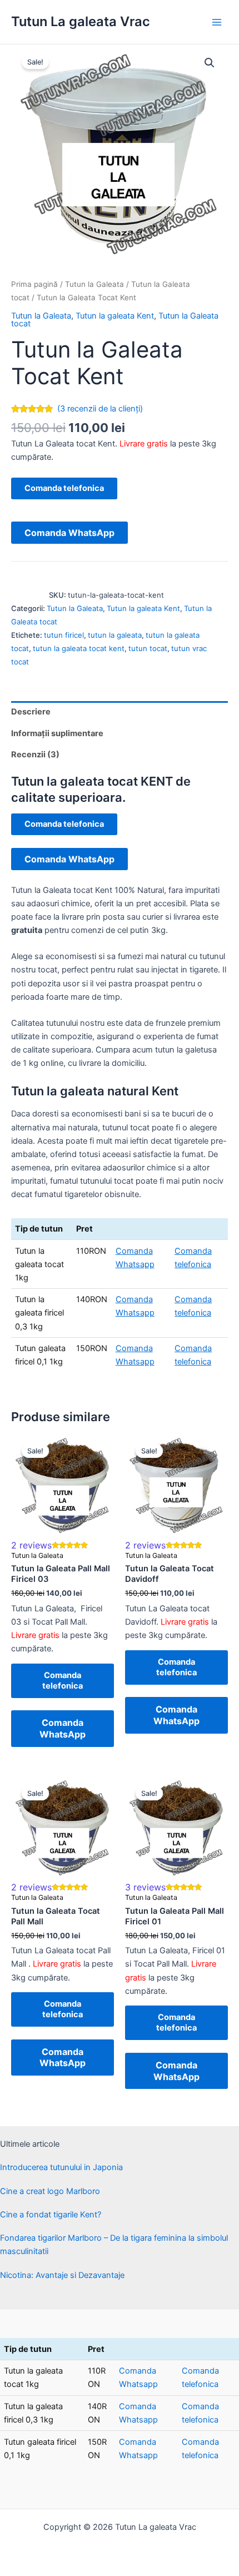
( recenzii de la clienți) (100, 409)
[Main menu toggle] (217, 22)
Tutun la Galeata (94, 284)
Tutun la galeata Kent (115, 316)
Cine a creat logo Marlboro (50, 2191)
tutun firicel (64, 635)
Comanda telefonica (64, 488)
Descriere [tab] (31, 712)
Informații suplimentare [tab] (57, 733)
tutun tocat (148, 648)
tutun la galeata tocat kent (79, 648)
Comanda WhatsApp (69, 533)
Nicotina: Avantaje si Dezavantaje (62, 2275)
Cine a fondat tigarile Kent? (51, 2215)
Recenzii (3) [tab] (35, 755)
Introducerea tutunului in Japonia (61, 2167)
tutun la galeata (115, 635)
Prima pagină (34, 284)
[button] (210, 63)
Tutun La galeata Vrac (81, 21)
